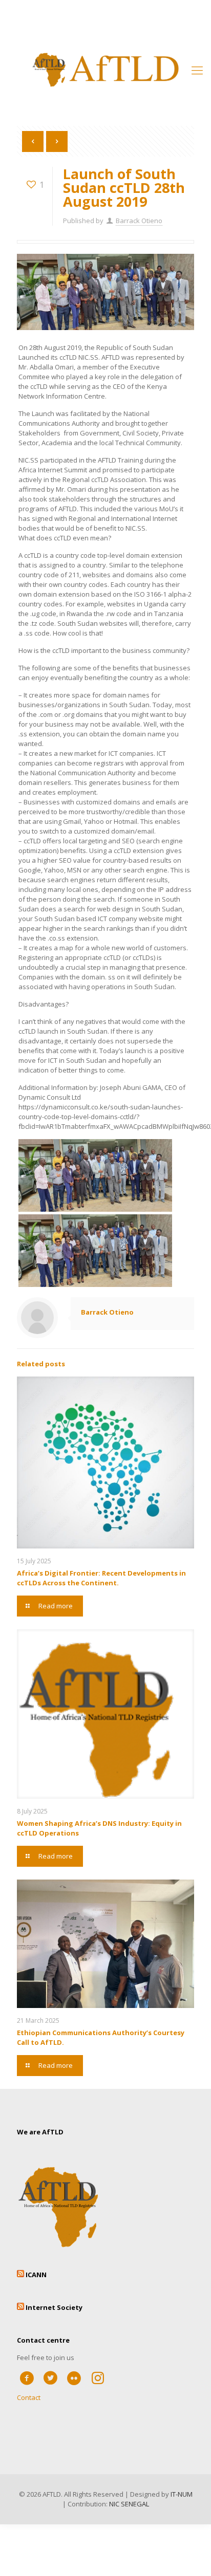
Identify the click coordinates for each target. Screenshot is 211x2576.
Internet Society (54, 2307)
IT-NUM (182, 2494)
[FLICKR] (74, 2377)
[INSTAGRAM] (98, 2377)
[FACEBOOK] (27, 2377)
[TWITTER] (50, 2377)
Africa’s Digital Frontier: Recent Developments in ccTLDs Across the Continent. (101, 1578)
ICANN (36, 2275)
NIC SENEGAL (129, 2504)
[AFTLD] (105, 69)
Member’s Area (105, 16)
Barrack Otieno (139, 221)
